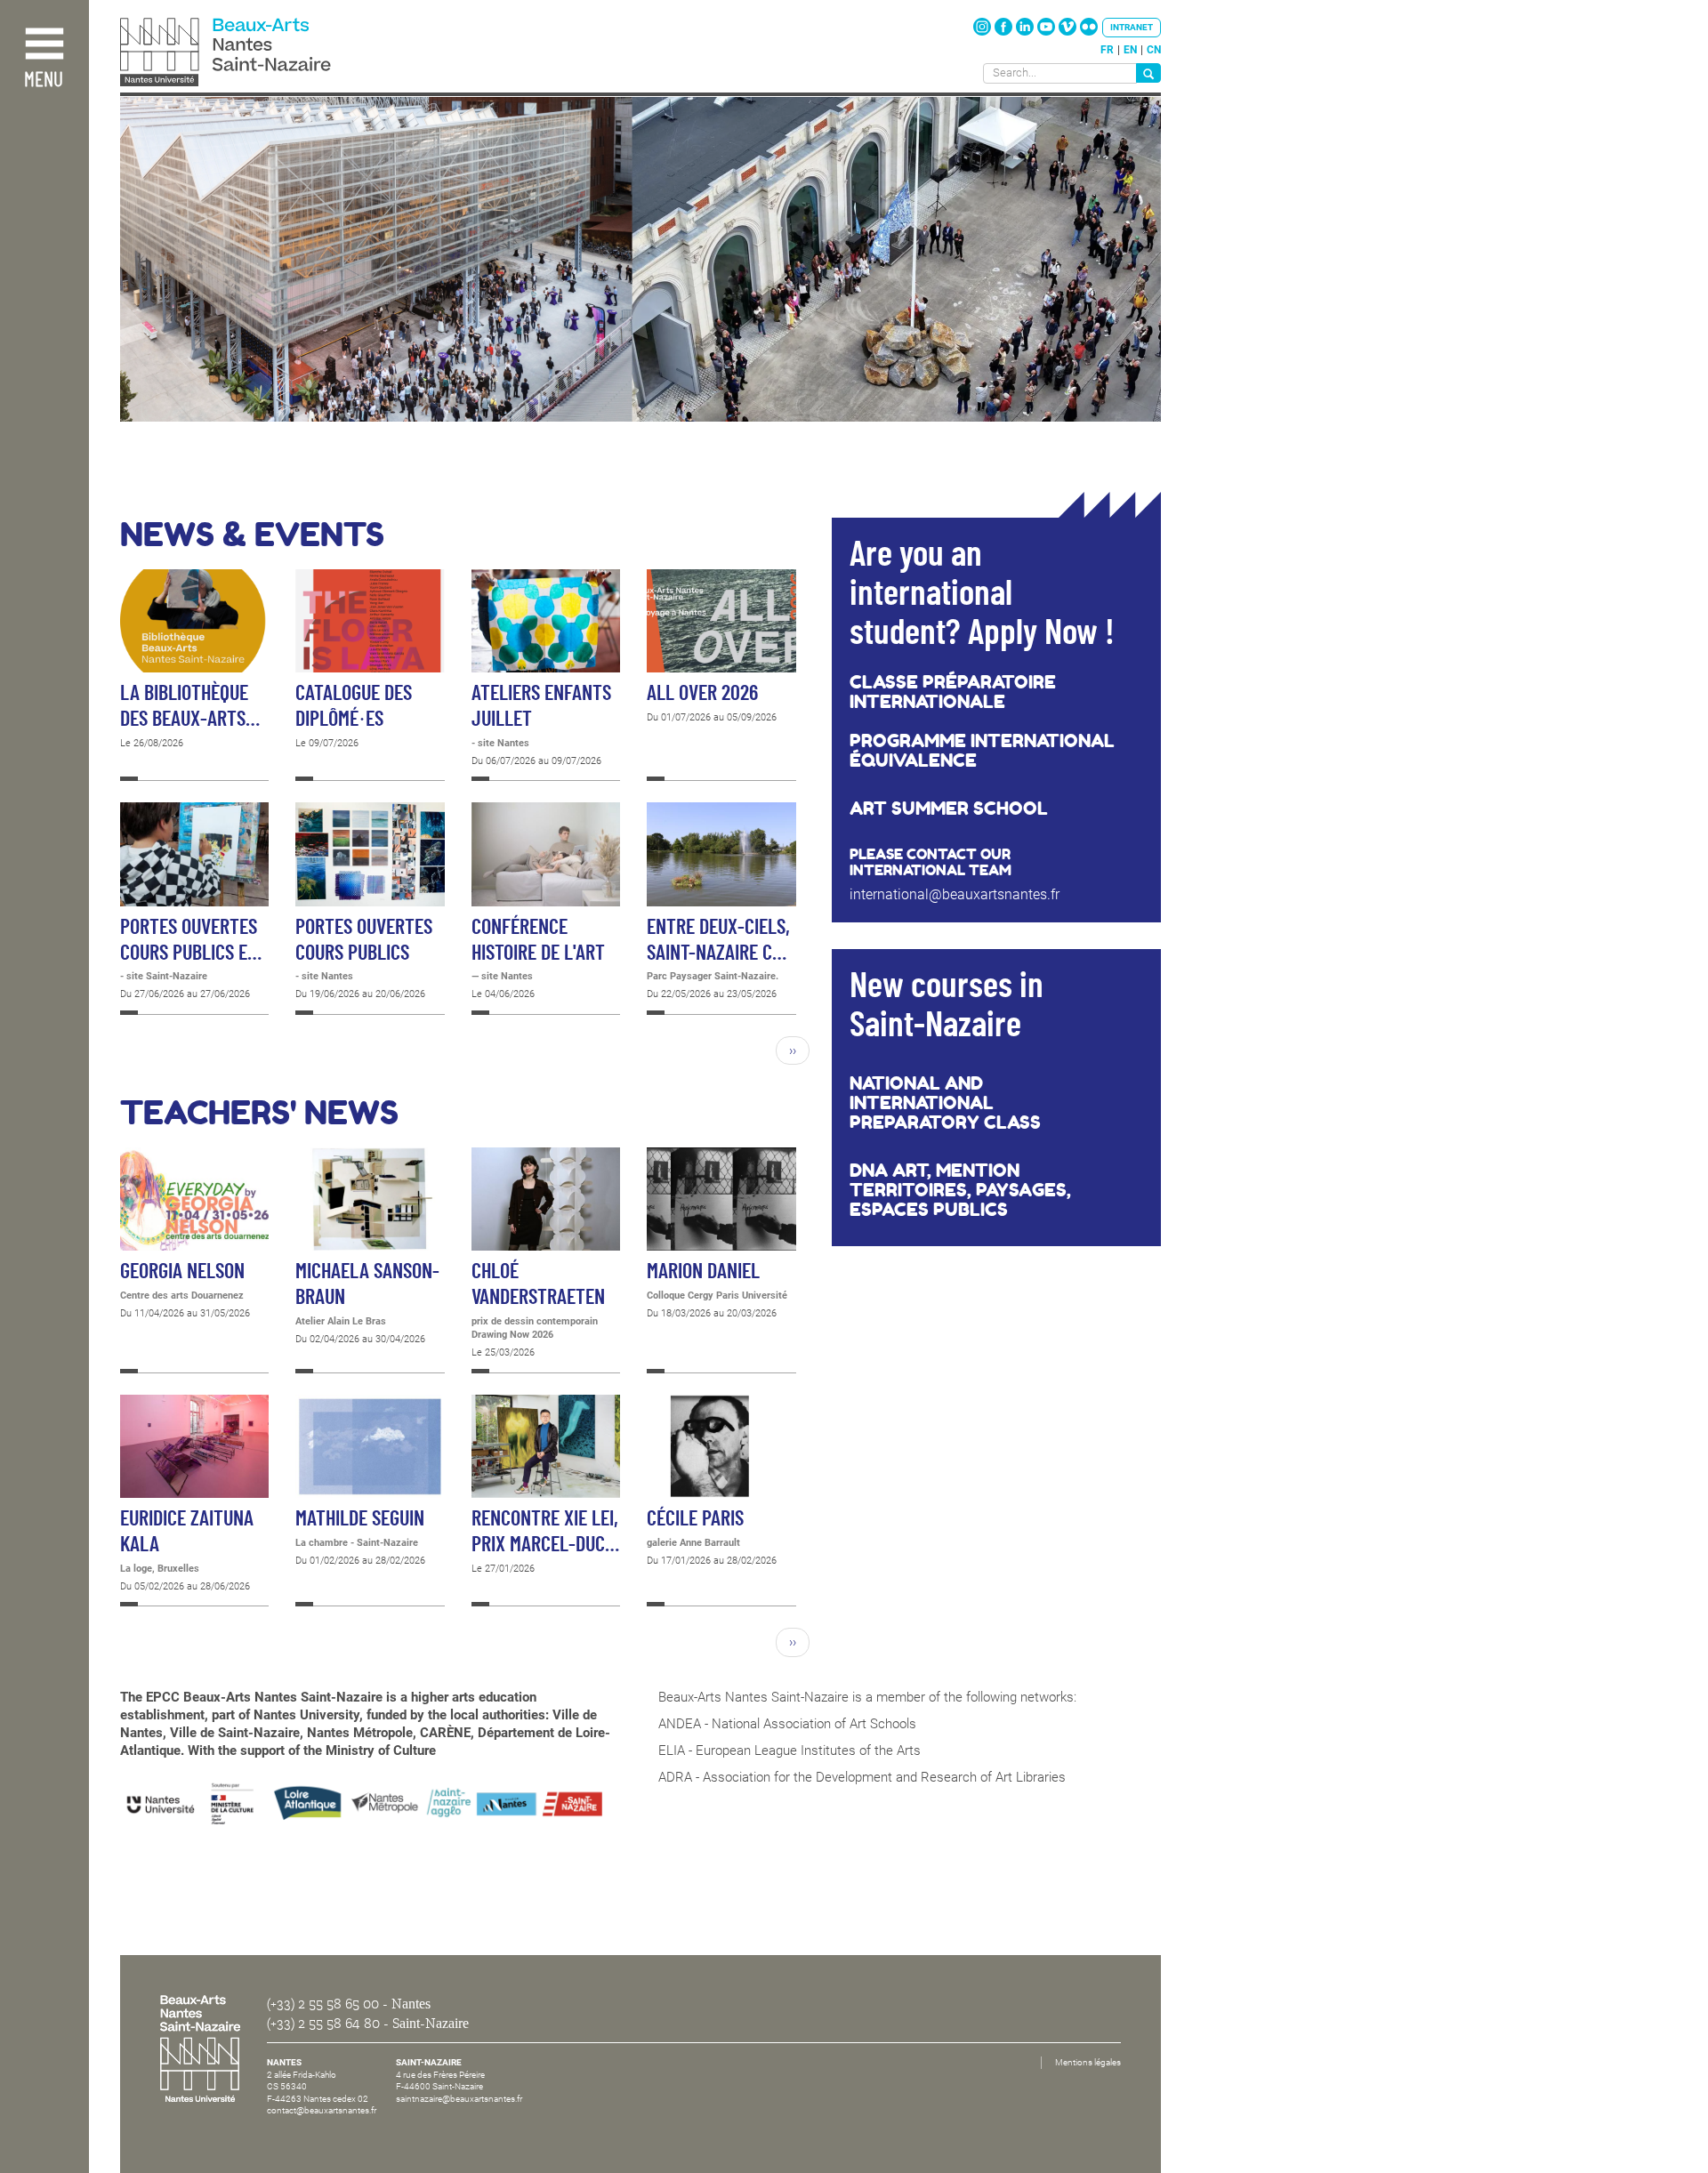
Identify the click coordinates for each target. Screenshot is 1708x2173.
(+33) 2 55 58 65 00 (323, 2004)
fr (1107, 50)
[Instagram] (983, 32)
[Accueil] (265, 54)
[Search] (1148, 73)
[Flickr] (1089, 32)
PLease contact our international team (931, 862)
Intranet (1132, 27)
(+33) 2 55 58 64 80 (323, 2024)
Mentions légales (1088, 2062)
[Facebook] (1005, 32)
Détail (194, 676)
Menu (44, 80)
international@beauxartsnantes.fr (955, 894)
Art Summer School (949, 809)
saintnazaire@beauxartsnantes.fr (459, 2099)
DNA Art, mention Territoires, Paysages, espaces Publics (960, 1190)
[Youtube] (1047, 32)
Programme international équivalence (982, 751)
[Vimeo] (1069, 32)
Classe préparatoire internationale (953, 692)
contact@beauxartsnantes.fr (322, 2110)
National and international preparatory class (945, 1103)
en (1130, 50)
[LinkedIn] (1026, 32)
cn (1154, 50)
